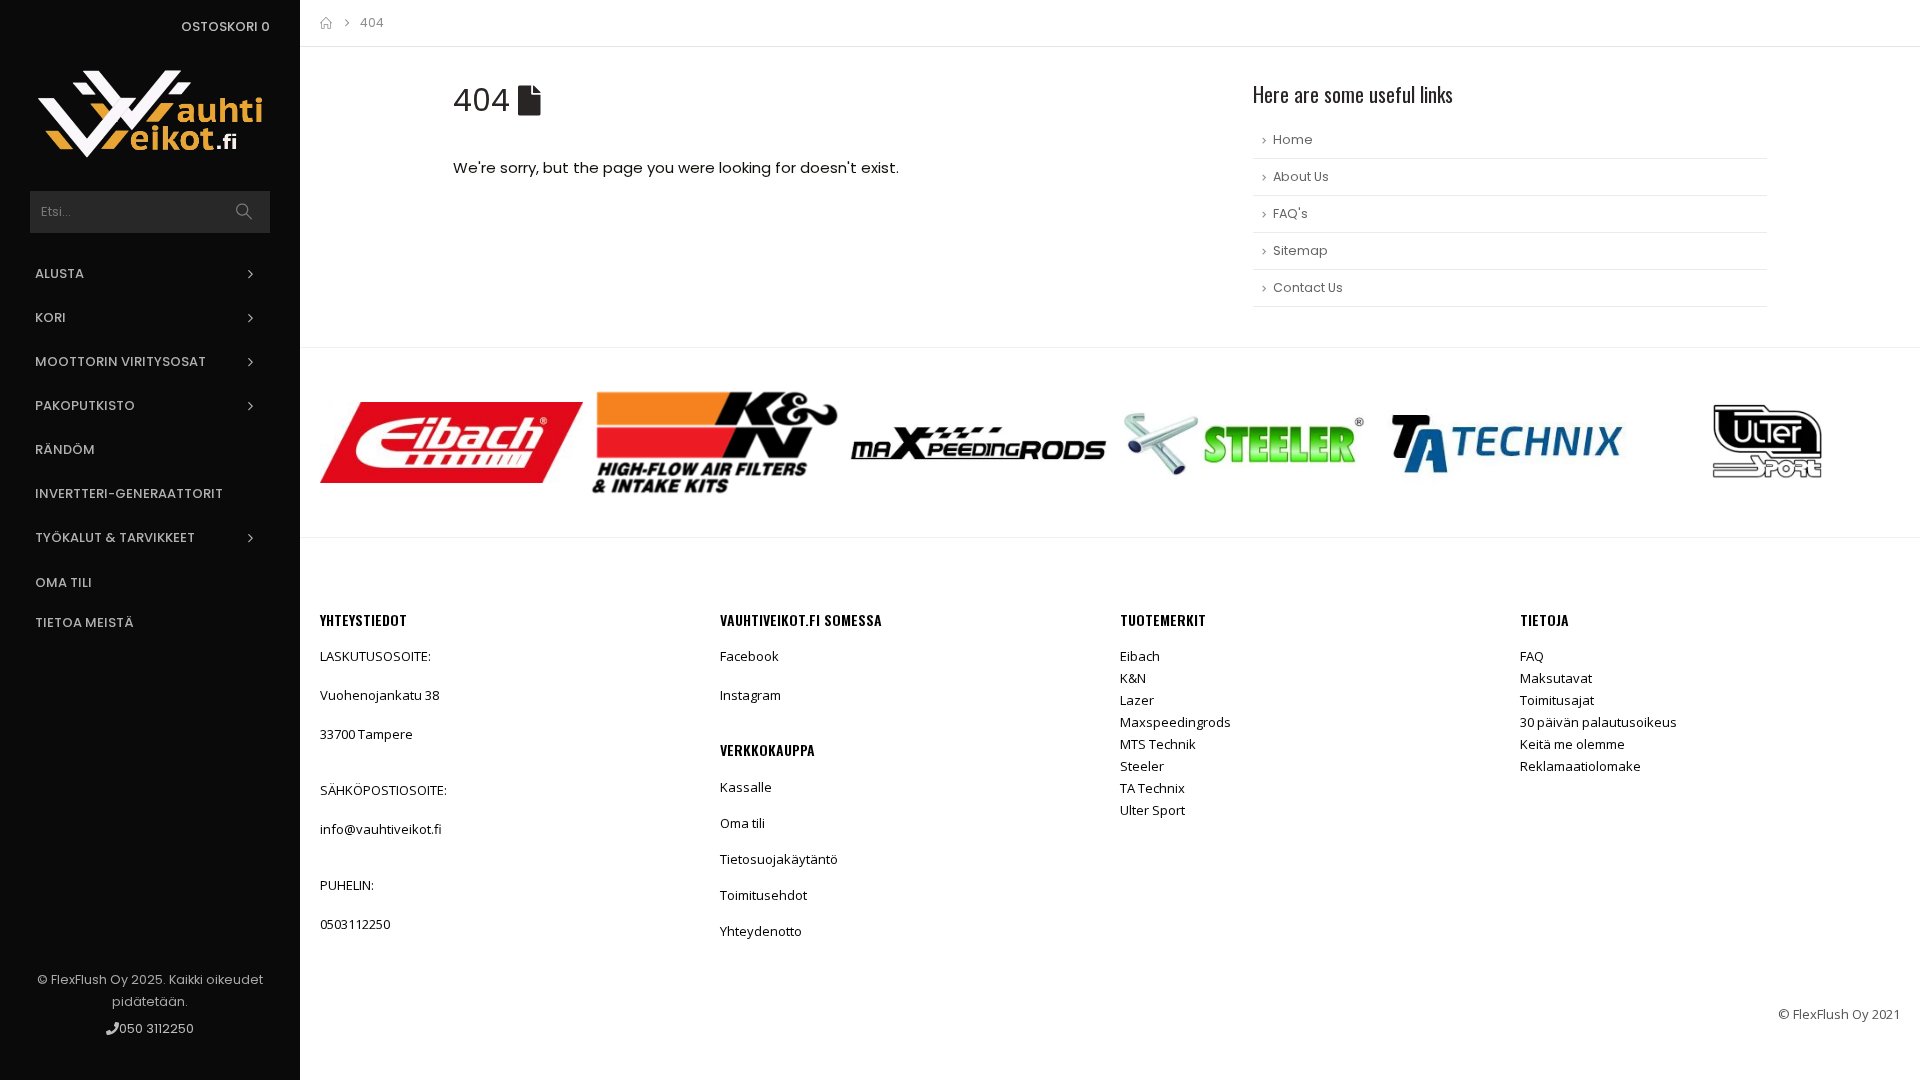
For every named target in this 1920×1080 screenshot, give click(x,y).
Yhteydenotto (761, 931)
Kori (50, 317)
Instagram (750, 695)
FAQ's (1290, 213)
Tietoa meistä (84, 622)
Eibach (1140, 656)
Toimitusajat (1557, 700)
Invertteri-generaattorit (129, 493)
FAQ (1532, 656)
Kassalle (746, 787)
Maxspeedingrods (1175, 722)
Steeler (1142, 766)
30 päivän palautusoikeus (1598, 722)
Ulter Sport (1152, 810)
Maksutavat (1556, 678)
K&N (1133, 678)
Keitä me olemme (1572, 744)
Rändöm (65, 449)
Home (1293, 139)
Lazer (1137, 700)
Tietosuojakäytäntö (779, 859)
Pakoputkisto (85, 405)
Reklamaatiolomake (1580, 766)
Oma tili (63, 582)
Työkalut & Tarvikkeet (115, 537)
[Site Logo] (150, 114)
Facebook (749, 656)
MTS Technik (1158, 744)
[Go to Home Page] (326, 23)
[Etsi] (244, 212)
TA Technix (1152, 788)
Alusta (59, 273)
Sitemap (1300, 250)
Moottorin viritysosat (120, 361)
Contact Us (1308, 287)
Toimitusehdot (763, 895)
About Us (1301, 176)
